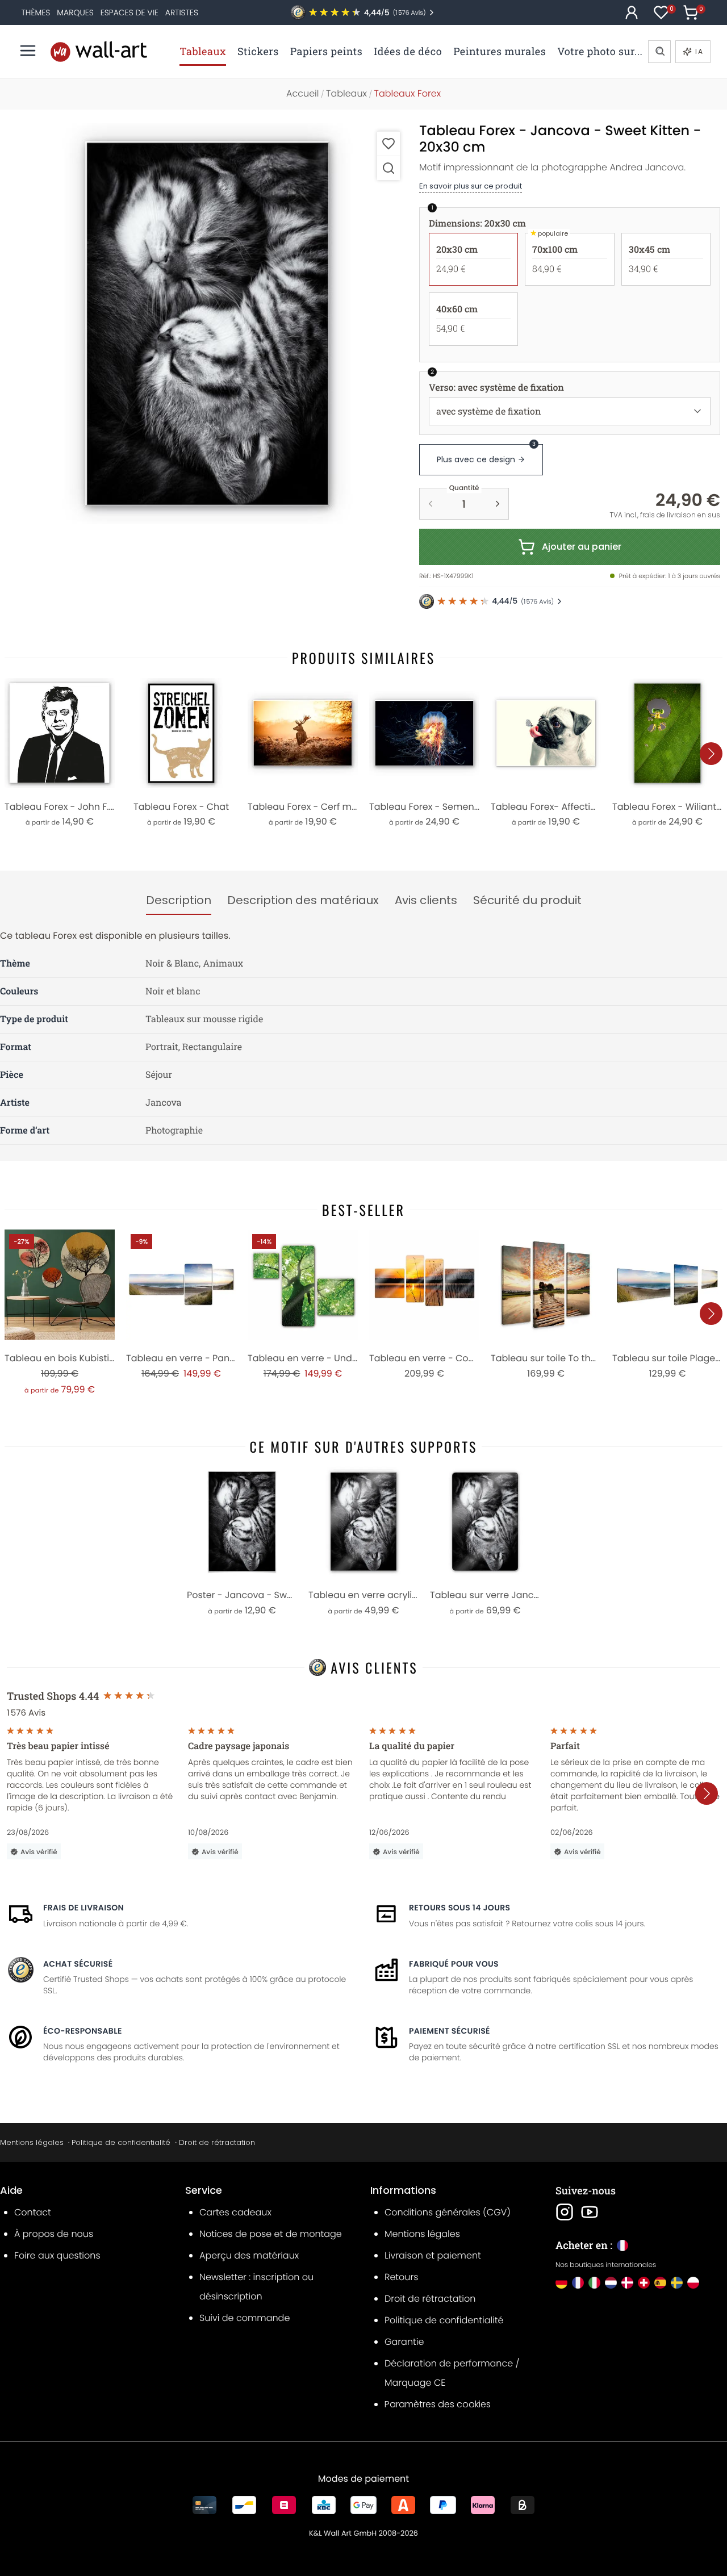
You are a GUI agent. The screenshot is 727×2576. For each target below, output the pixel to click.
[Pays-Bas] (611, 2283)
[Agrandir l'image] (388, 168)
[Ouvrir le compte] (632, 12)
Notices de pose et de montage (271, 2234)
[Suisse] (644, 2283)
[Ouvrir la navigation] (28, 51)
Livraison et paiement (433, 2255)
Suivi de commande (245, 2318)
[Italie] (594, 2283)
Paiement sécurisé (450, 2031)
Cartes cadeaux (235, 2212)
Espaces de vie (129, 12)
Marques (75, 12)
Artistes (182, 12)
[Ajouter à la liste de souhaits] (388, 143)
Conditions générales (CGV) (448, 2212)
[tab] (179, 901)
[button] (207, 324)
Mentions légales (32, 2142)
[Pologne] (693, 2283)
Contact (33, 2212)
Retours (401, 2277)
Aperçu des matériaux (249, 2255)
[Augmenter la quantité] (498, 504)
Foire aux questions (57, 2255)
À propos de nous (54, 2234)
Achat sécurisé (78, 1964)
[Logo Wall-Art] (99, 51)
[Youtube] (590, 2212)
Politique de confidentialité (121, 2142)
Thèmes (36, 12)
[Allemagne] (561, 2283)
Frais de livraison (83, 1908)
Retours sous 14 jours (459, 1908)
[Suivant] (711, 754)
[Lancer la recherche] (659, 52)
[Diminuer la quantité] (431, 504)
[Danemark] (627, 2283)
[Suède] (677, 2283)
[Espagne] (660, 2283)
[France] (578, 2283)
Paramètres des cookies (438, 2404)
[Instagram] (565, 2212)
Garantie (404, 2342)
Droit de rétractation (217, 2142)
